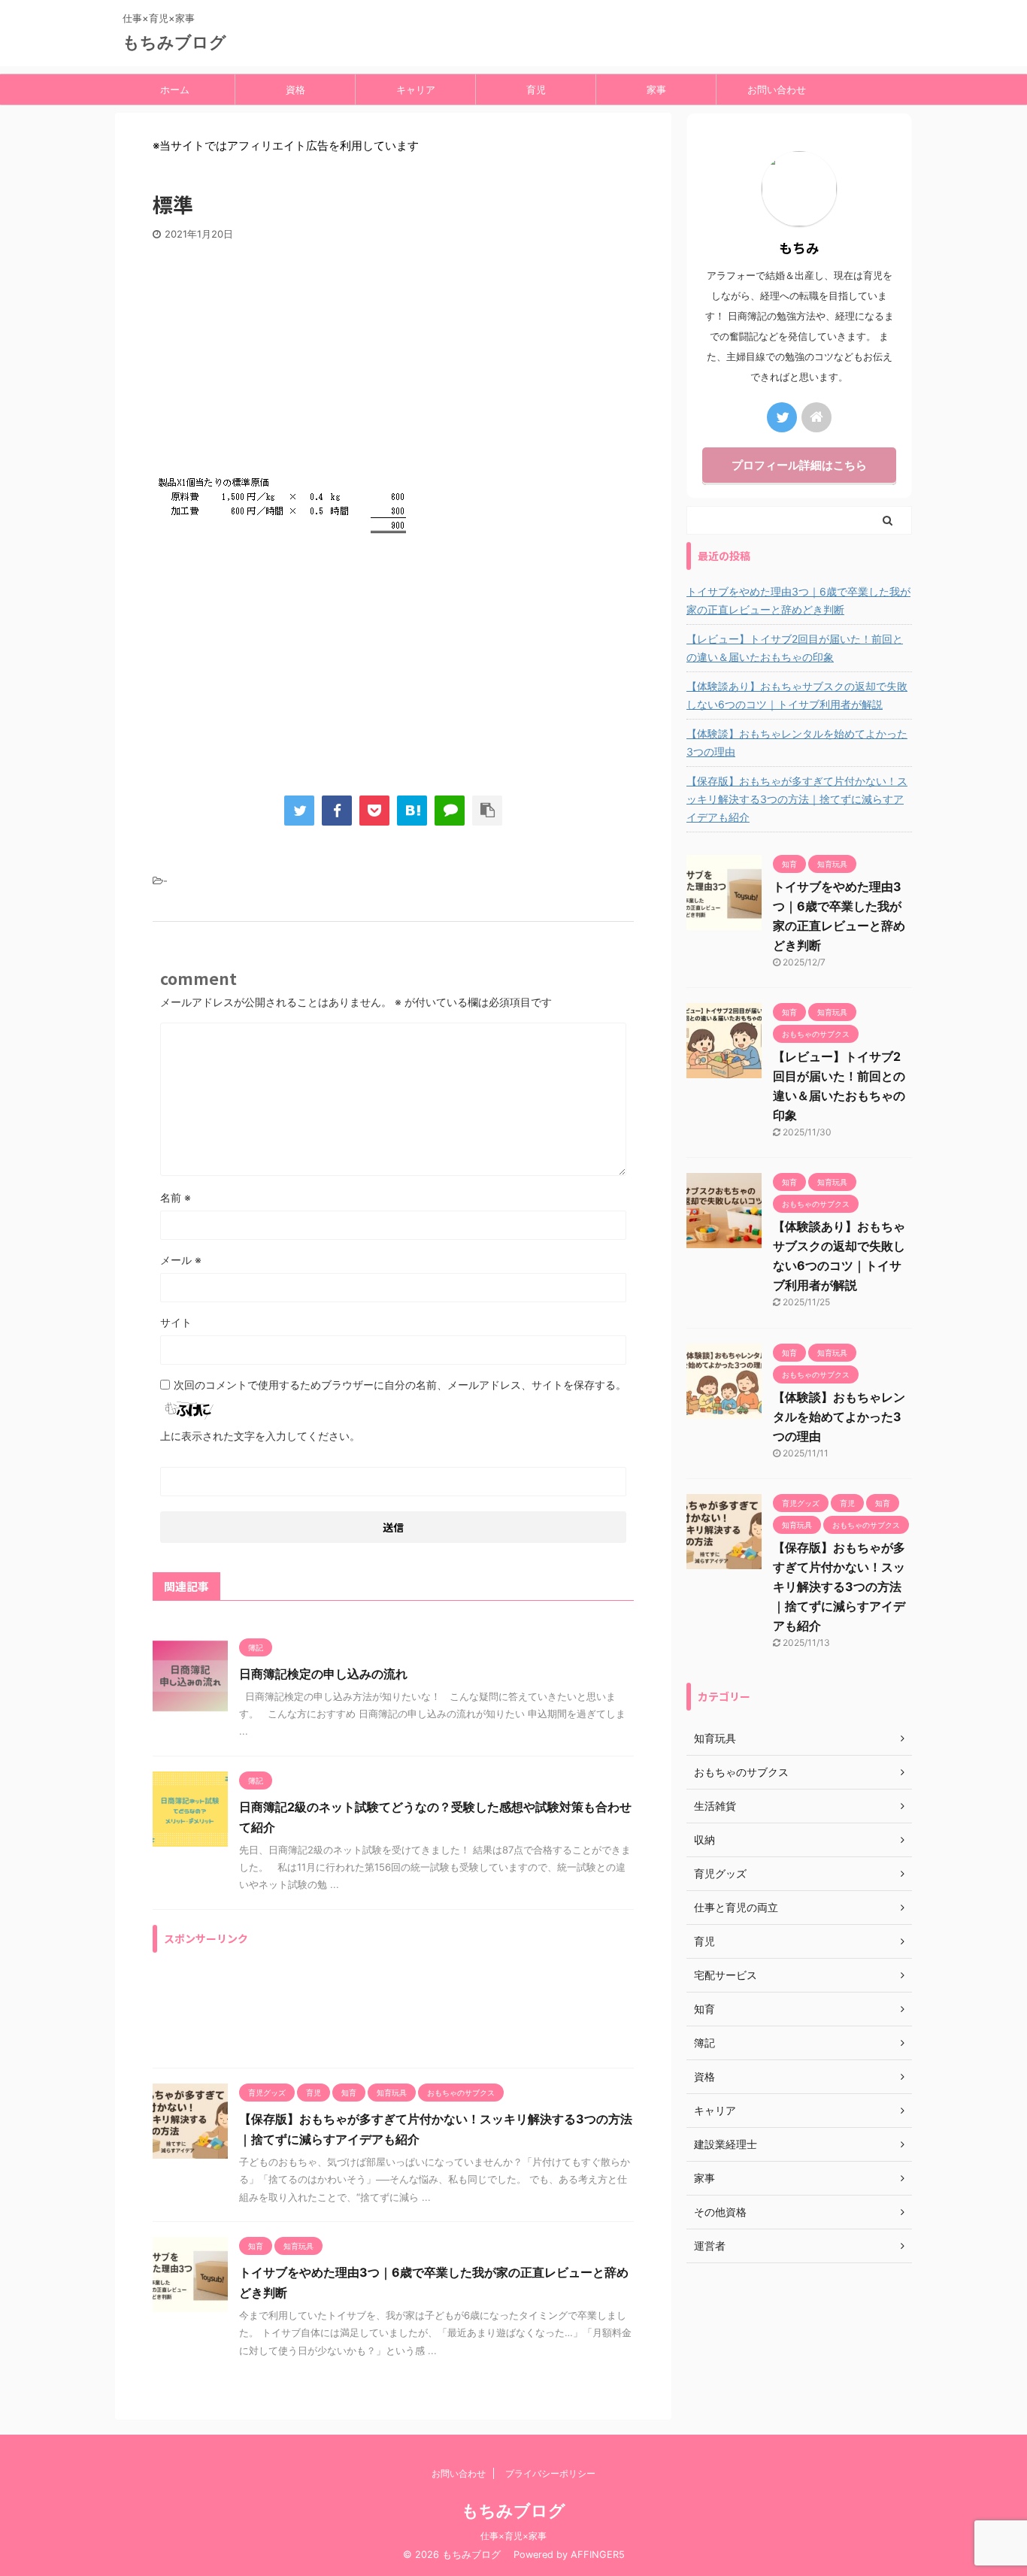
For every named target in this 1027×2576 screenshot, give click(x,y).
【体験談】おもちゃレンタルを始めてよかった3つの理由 (797, 742)
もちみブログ (183, 42)
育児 (536, 89)
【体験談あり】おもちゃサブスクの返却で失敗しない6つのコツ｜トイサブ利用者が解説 (797, 695)
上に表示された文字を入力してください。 (260, 1436)
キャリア (416, 89)
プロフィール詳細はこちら (799, 465)
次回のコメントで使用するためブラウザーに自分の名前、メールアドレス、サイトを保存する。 (400, 1385)
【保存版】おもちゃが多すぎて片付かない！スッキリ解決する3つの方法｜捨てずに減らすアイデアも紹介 (797, 799)
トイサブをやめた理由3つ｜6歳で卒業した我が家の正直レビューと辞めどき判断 (798, 600)
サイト (176, 1322)
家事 (656, 89)
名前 (176, 1197)
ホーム (175, 89)
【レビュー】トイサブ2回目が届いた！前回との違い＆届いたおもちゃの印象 (795, 648)
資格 (295, 89)
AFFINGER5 (598, 2555)
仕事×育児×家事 (513, 2536)
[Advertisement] (393, 353)
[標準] (412, 811)
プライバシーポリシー (550, 2473)
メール (181, 1260)
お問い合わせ (777, 89)
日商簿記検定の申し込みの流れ (323, 1674)
